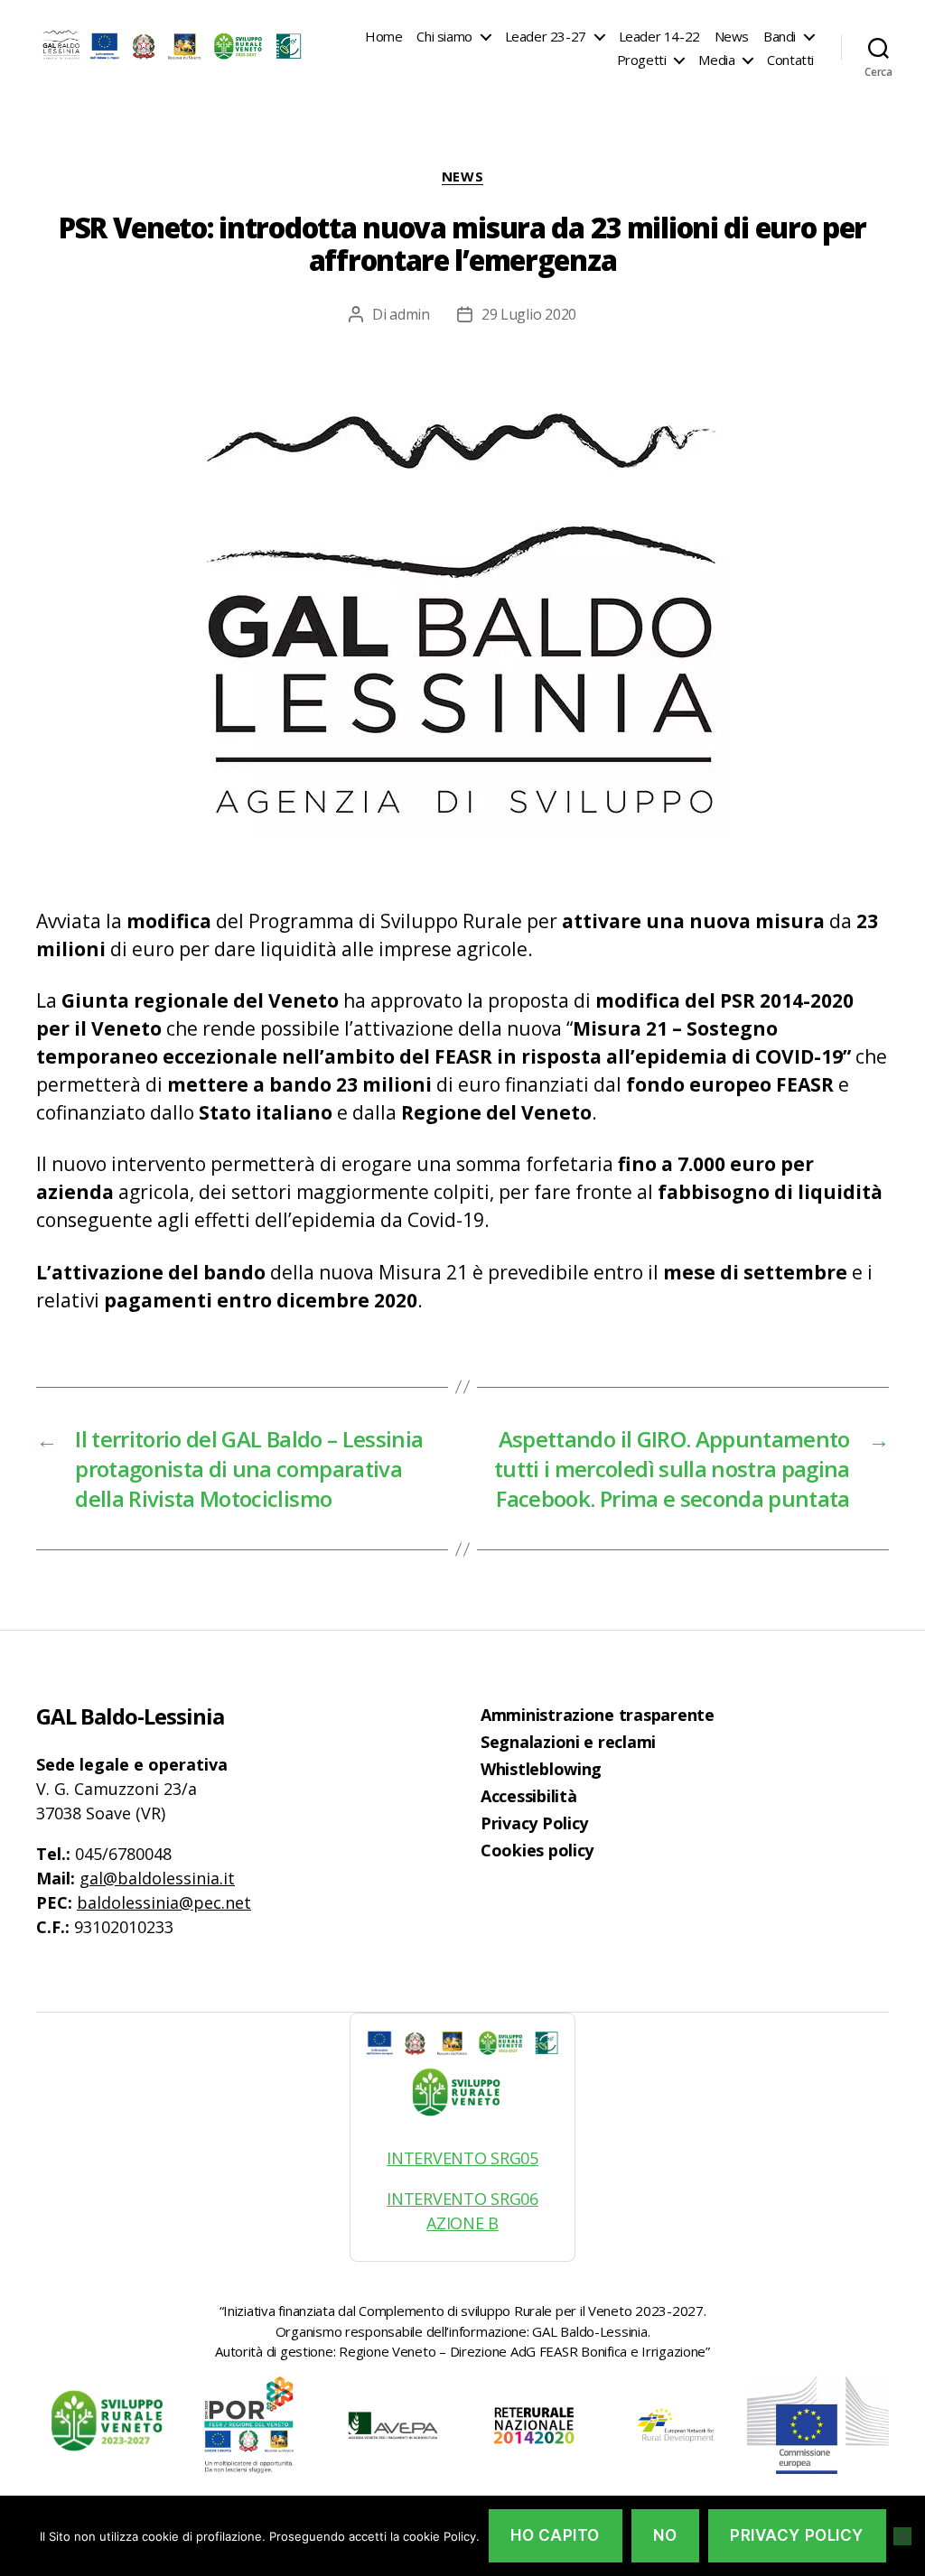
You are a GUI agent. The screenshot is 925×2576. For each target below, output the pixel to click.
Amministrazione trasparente (598, 1715)
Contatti (790, 60)
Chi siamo (444, 36)
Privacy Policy (534, 1823)
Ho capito (555, 2535)
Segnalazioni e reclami (568, 1742)
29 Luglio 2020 (529, 314)
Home (383, 36)
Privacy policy (797, 2535)
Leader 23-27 (546, 36)
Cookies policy (537, 1850)
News (732, 36)
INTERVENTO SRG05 (462, 2158)
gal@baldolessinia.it (157, 1878)
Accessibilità (529, 1796)
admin (410, 314)
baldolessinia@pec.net (164, 1902)
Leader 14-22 (659, 36)
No (665, 2535)
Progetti (642, 60)
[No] (902, 2536)
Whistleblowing (541, 1769)
